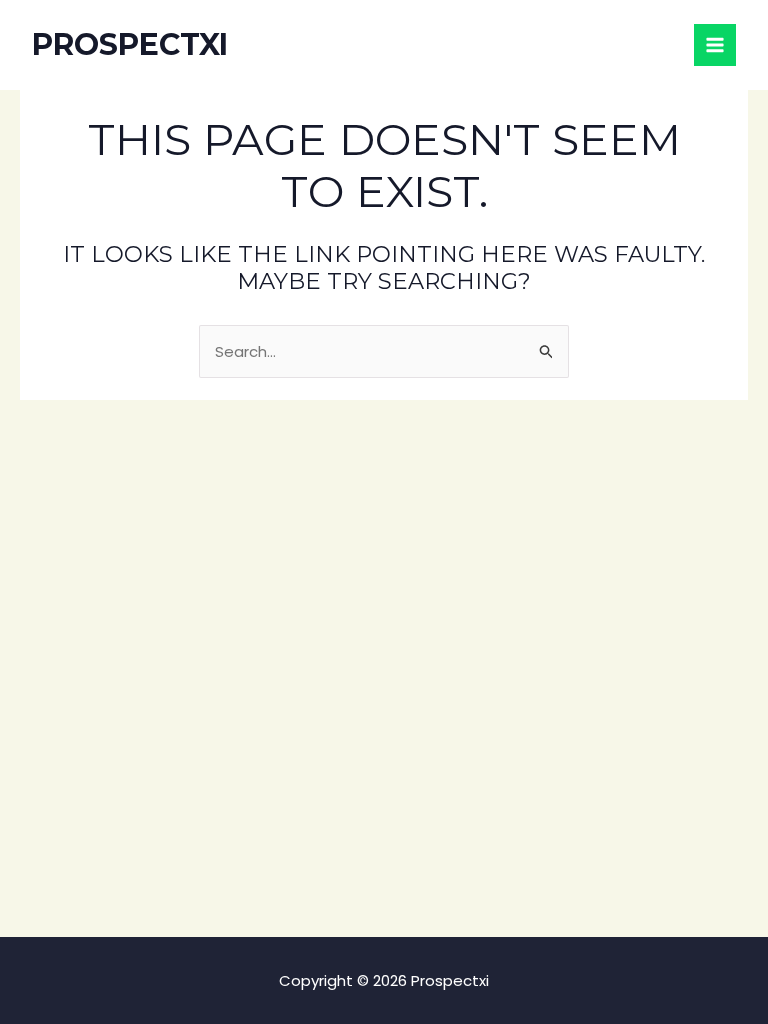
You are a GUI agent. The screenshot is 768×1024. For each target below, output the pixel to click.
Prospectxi (130, 44)
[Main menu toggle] (715, 45)
